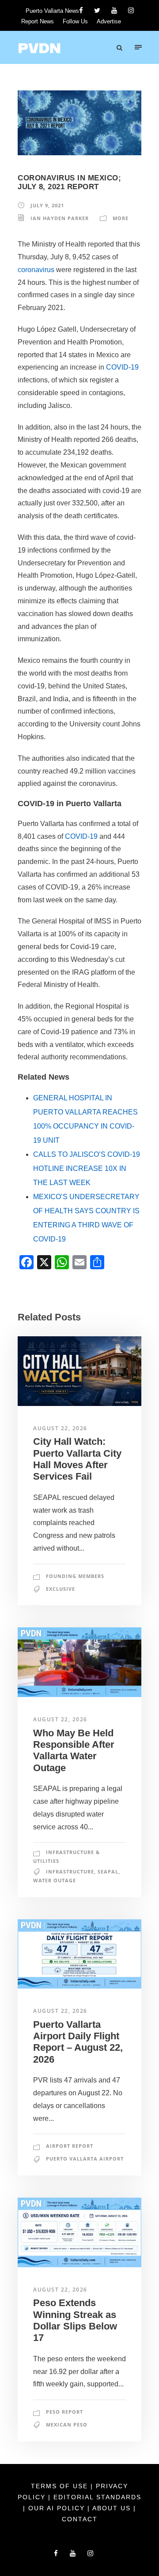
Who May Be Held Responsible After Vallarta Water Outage (74, 1750)
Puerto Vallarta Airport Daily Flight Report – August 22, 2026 (78, 2042)
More (121, 218)
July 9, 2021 (47, 205)
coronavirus (36, 270)
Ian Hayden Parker (60, 218)
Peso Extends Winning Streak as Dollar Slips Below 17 (75, 2320)
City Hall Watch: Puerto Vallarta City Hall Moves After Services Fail (77, 1459)
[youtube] (114, 10)
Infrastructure (70, 1871)
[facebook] (81, 10)
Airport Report (70, 2146)
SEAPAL (108, 1871)
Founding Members (75, 1576)
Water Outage (55, 1880)
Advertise (109, 21)
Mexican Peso (67, 2425)
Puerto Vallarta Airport (85, 2159)
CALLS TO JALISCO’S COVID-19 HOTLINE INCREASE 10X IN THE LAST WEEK (87, 1168)
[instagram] (131, 10)
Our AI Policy (57, 2508)
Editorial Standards (97, 2497)
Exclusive (61, 1589)
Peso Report (64, 2412)
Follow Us (75, 21)
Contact (80, 2519)
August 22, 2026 (60, 1428)
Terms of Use (61, 2486)
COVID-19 (122, 367)
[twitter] (97, 10)
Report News (38, 21)
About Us (113, 2508)
